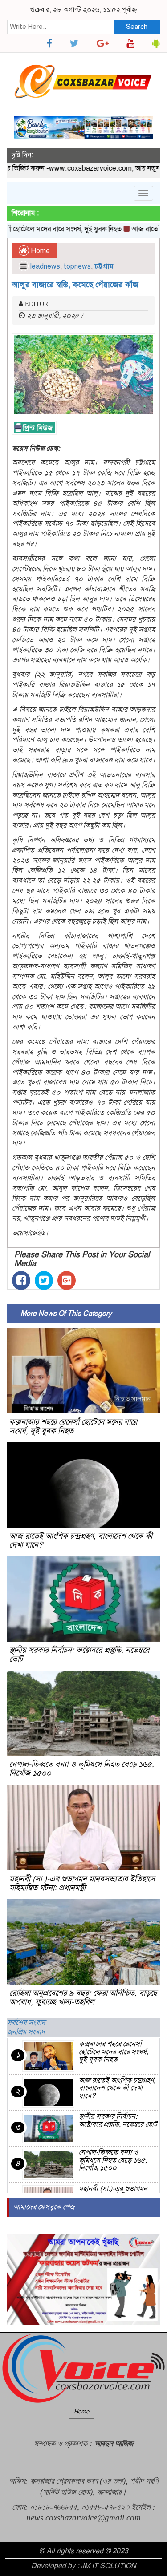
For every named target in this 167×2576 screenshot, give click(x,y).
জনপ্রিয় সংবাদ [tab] (26, 2032)
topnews (77, 266)
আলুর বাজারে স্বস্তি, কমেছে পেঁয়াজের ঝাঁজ (75, 285)
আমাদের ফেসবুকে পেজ (44, 2207)
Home (39, 251)
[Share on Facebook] (21, 1280)
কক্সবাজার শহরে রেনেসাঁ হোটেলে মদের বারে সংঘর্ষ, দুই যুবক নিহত (73, 1426)
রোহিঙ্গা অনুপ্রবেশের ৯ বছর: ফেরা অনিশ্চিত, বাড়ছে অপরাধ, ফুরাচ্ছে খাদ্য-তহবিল (83, 1997)
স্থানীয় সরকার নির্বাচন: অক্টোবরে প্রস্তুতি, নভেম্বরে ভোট (79, 1655)
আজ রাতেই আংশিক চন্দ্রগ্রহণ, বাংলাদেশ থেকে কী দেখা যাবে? (81, 1540)
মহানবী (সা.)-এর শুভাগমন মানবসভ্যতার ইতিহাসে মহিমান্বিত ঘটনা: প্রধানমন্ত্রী (82, 1883)
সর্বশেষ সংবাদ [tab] (26, 2023)
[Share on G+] (67, 1280)
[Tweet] (44, 1280)
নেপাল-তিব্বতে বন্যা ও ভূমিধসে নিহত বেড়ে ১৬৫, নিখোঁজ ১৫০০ (82, 1769)
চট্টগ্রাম (104, 266)
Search (137, 27)
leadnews (45, 266)
